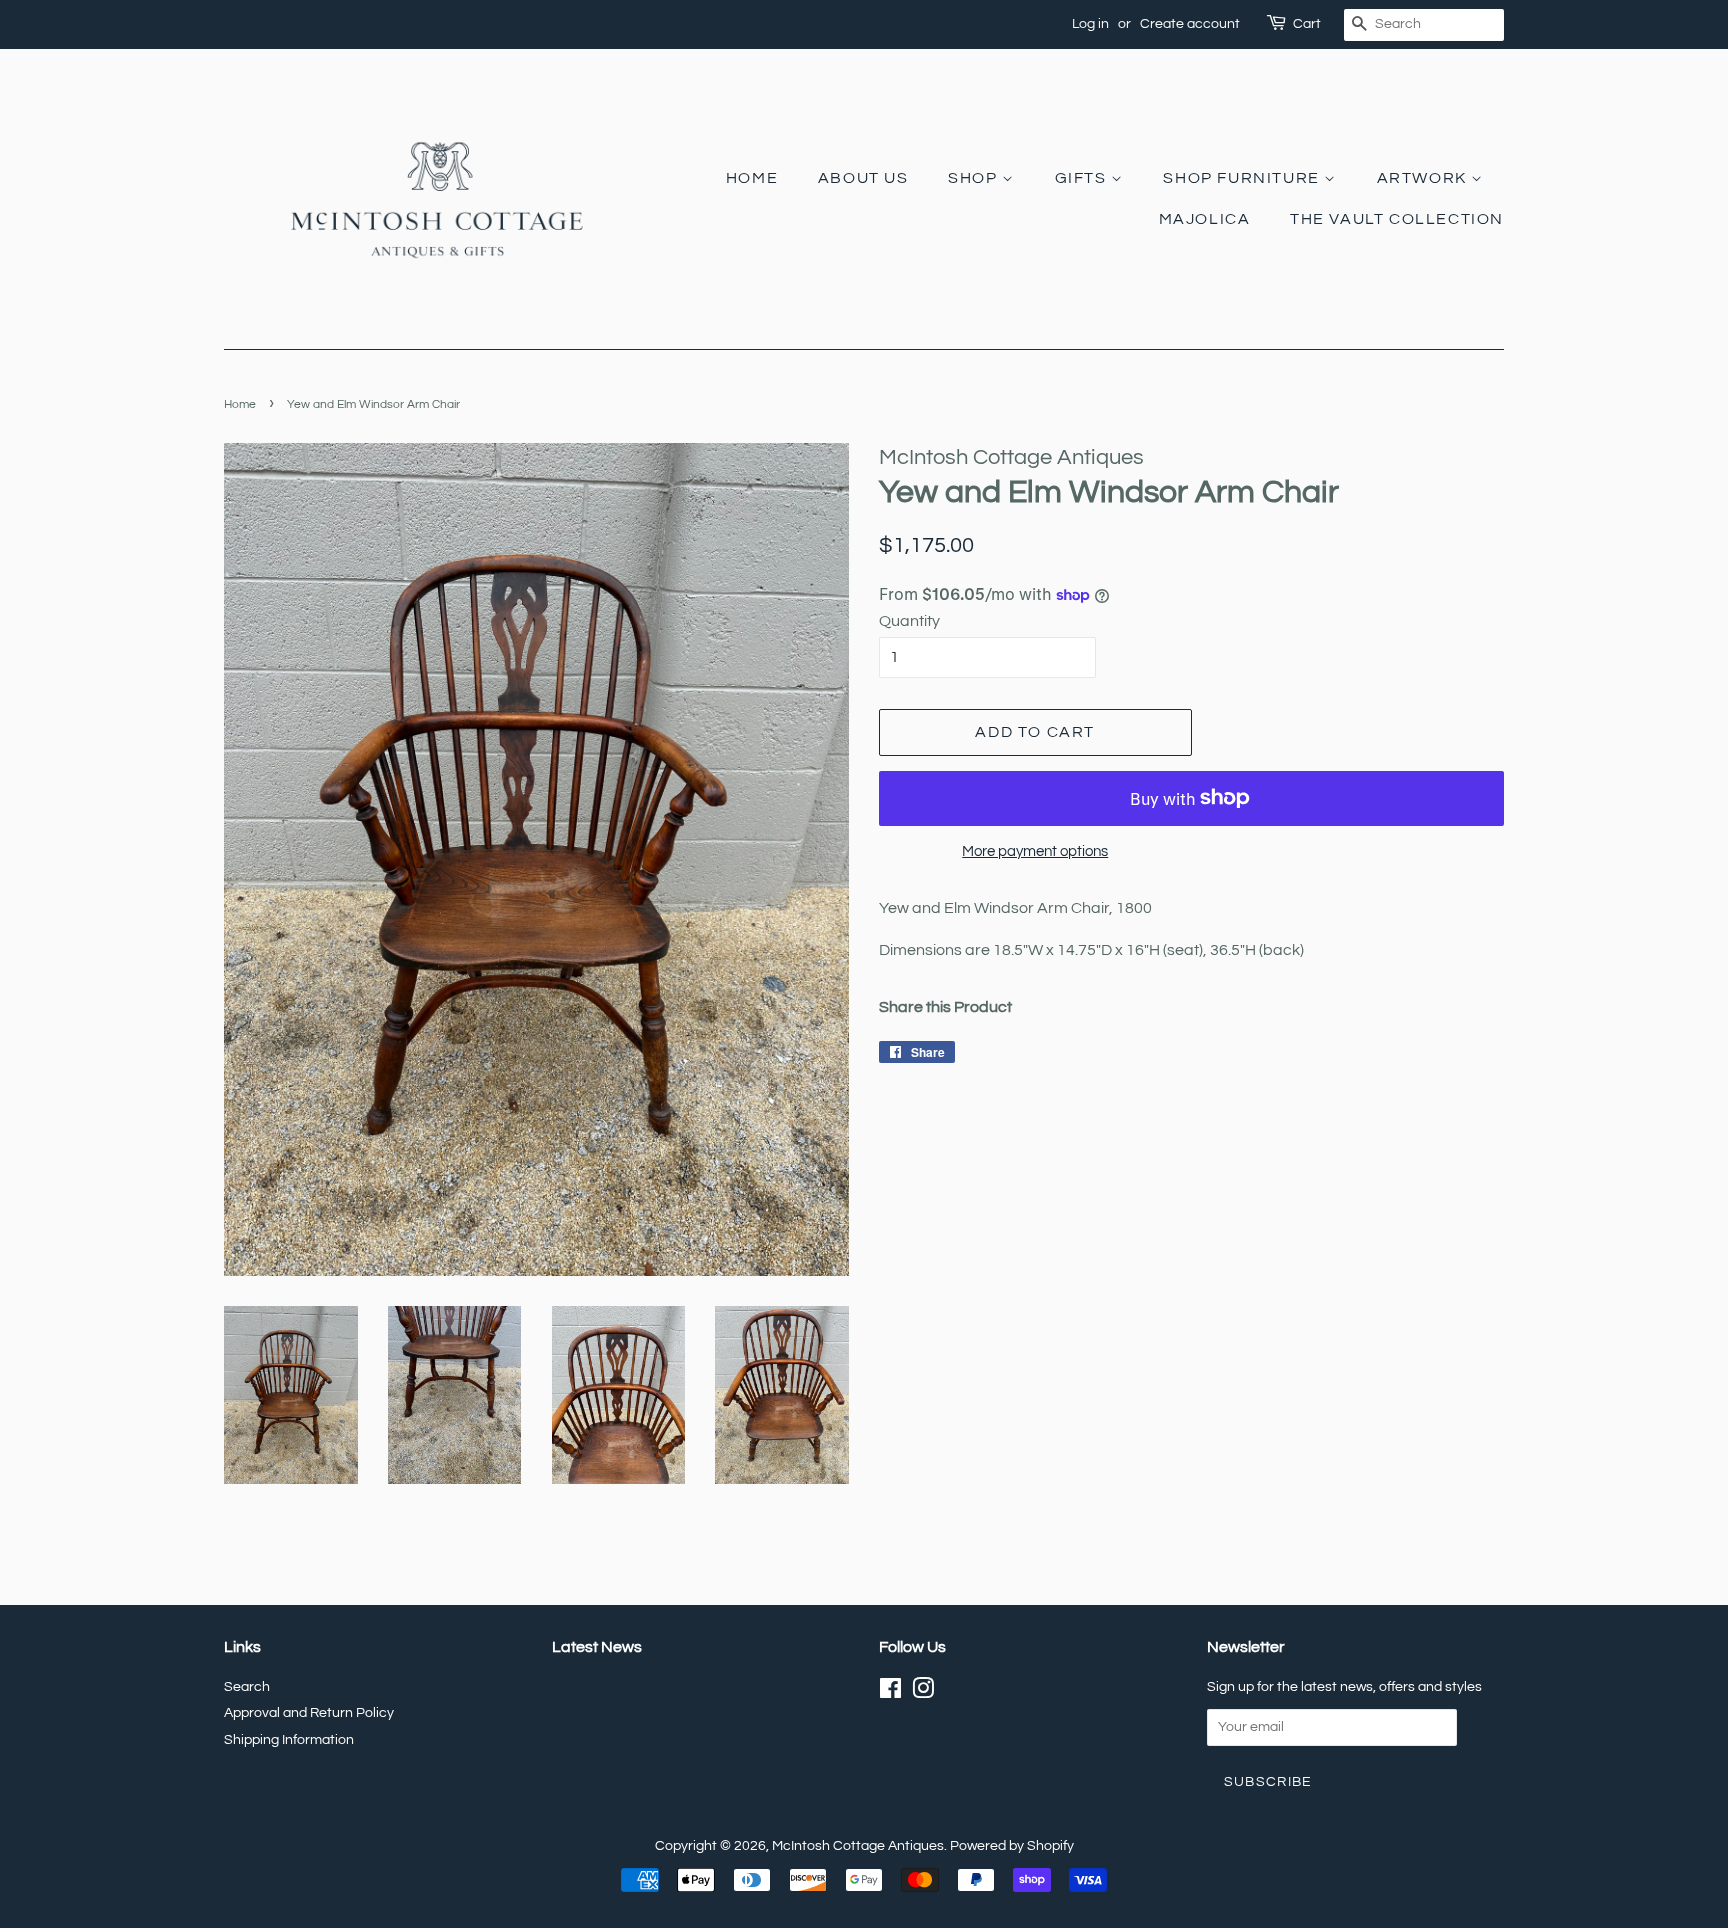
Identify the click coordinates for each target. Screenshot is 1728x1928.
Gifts (1083, 178)
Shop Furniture (1243, 178)
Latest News (597, 1647)
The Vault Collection (1397, 219)
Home (752, 178)
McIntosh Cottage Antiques (858, 1846)
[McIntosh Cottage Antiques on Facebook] (890, 1693)
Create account (1190, 24)
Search (247, 1687)
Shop (975, 178)
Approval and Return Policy (309, 1713)
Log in (1090, 24)
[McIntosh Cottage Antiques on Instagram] (923, 1693)
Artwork (1424, 178)
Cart (1307, 24)
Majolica (1205, 219)
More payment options (1035, 851)
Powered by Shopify (1012, 1846)
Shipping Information (289, 1740)
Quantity (909, 621)
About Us (863, 178)
